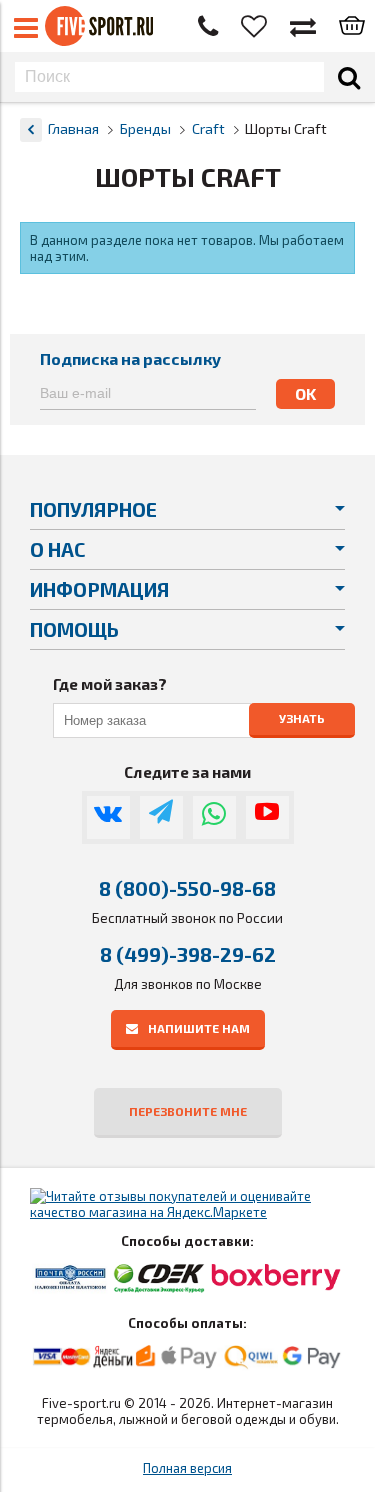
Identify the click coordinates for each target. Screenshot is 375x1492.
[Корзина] (352, 27)
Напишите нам (199, 1028)
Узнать (302, 718)
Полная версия (187, 1468)
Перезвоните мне (188, 1111)
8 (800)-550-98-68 (187, 888)
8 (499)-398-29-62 (188, 954)
